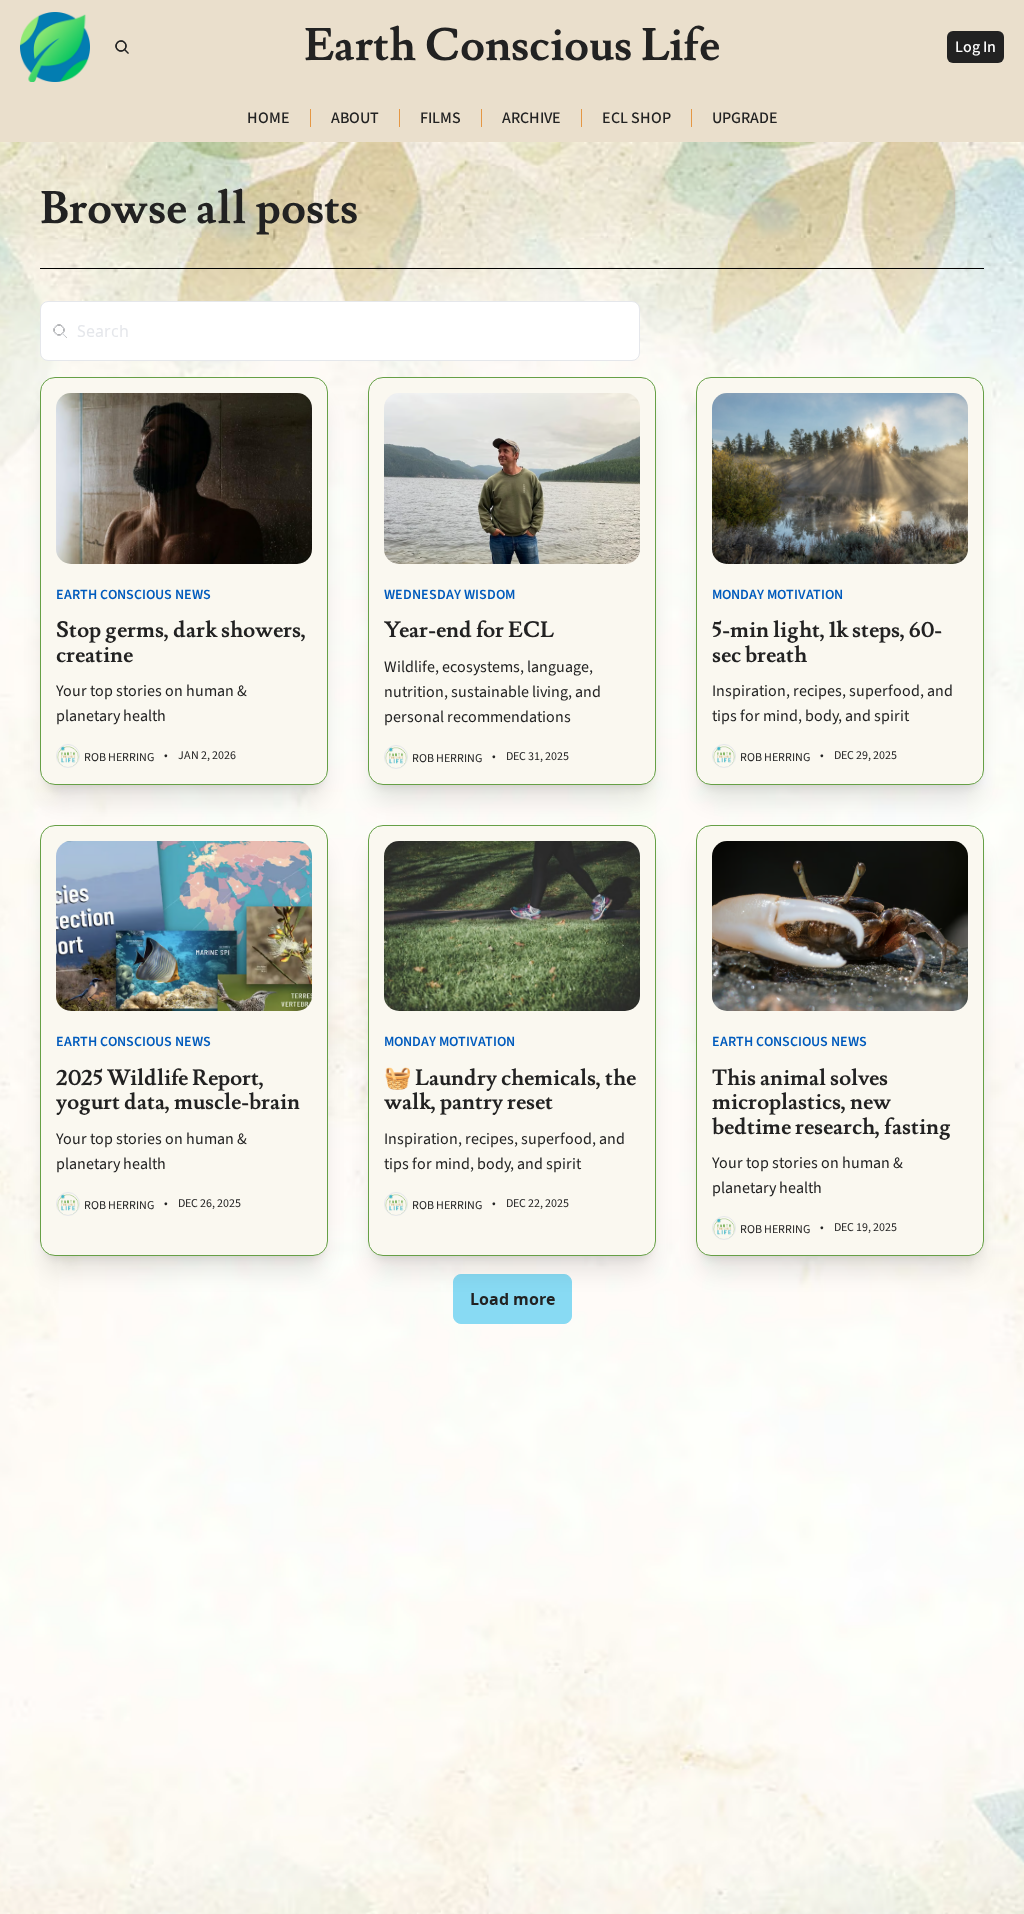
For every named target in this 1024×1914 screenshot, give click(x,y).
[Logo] (55, 47)
